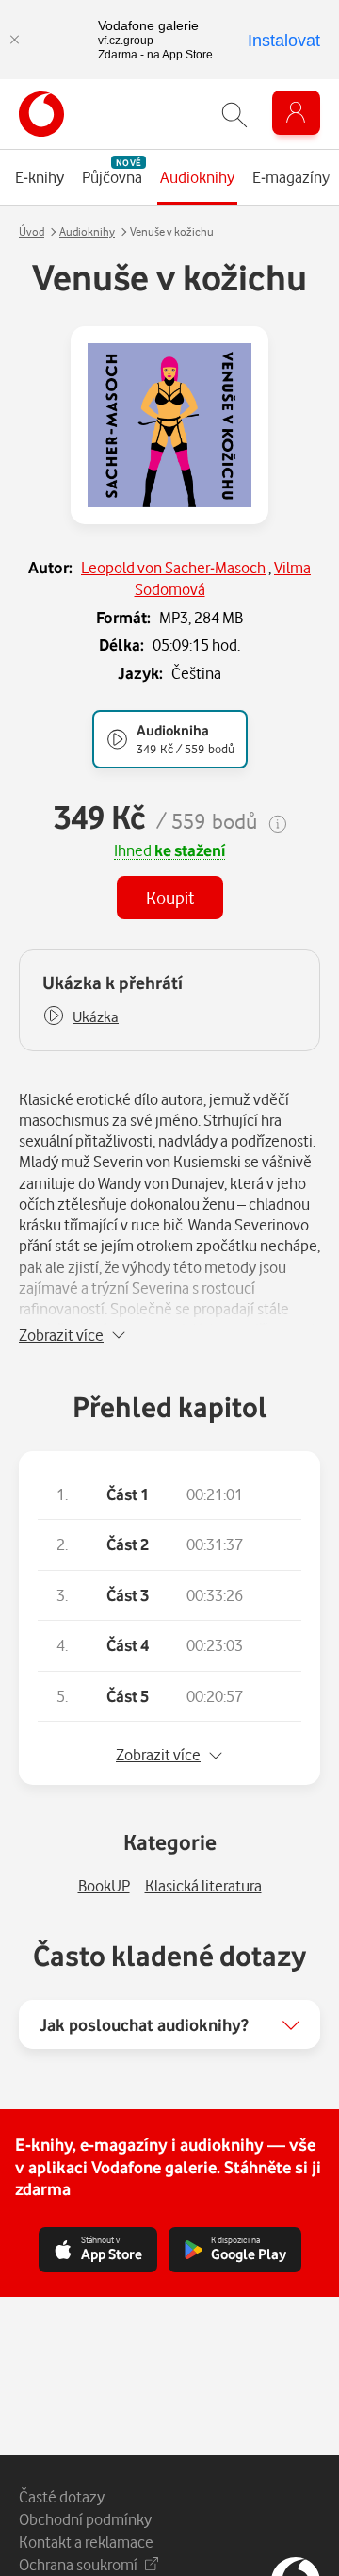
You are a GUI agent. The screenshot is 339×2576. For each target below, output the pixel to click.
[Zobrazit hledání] (234, 115)
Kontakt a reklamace (86, 2542)
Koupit (170, 897)
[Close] (14, 40)
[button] (81, 1017)
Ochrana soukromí (78, 2564)
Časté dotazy (62, 2496)
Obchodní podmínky (85, 2519)
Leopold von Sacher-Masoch (173, 567)
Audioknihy (87, 231)
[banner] (41, 114)
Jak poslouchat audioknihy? (144, 2024)
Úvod (32, 231)
